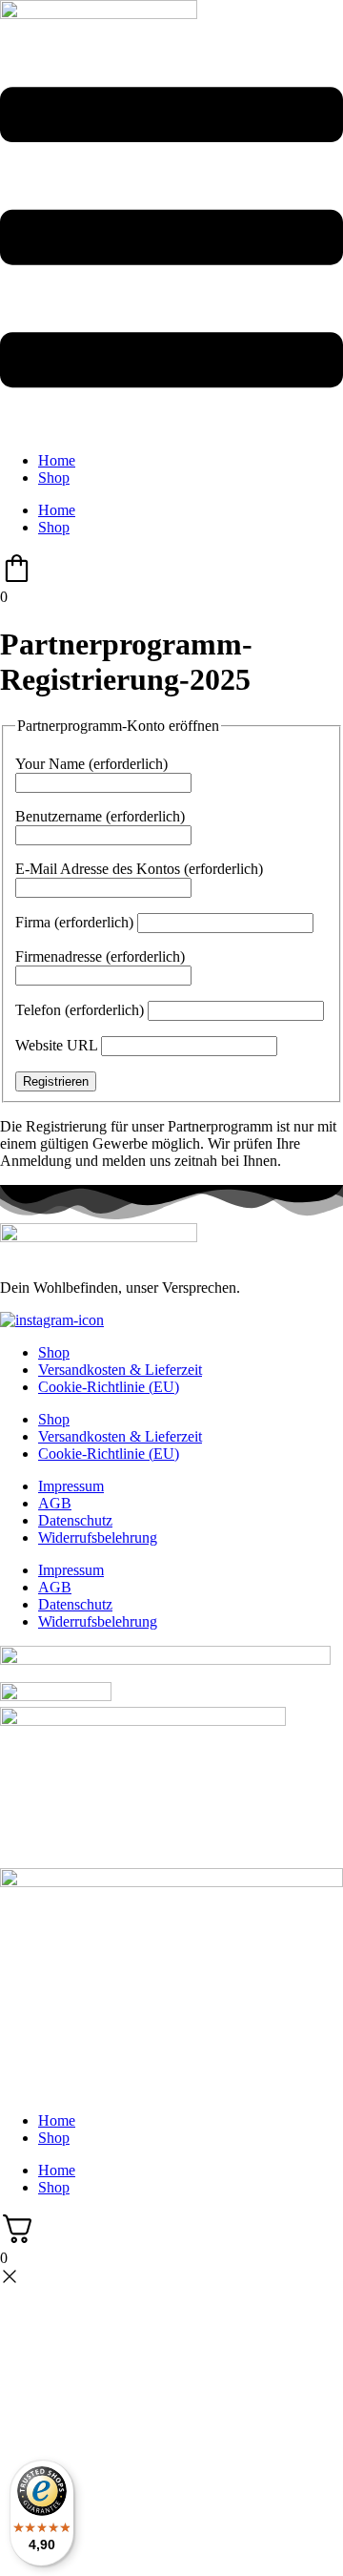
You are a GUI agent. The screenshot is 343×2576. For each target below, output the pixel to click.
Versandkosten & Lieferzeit (120, 1370)
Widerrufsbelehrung (98, 1537)
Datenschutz (75, 1520)
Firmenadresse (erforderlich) (100, 956)
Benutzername (100, 816)
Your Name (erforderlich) (91, 764)
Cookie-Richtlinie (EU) (109, 1387)
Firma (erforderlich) (74, 922)
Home (57, 460)
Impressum (71, 1486)
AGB (55, 1503)
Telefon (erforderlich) (80, 1010)
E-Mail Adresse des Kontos (139, 869)
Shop (54, 478)
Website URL (56, 1045)
